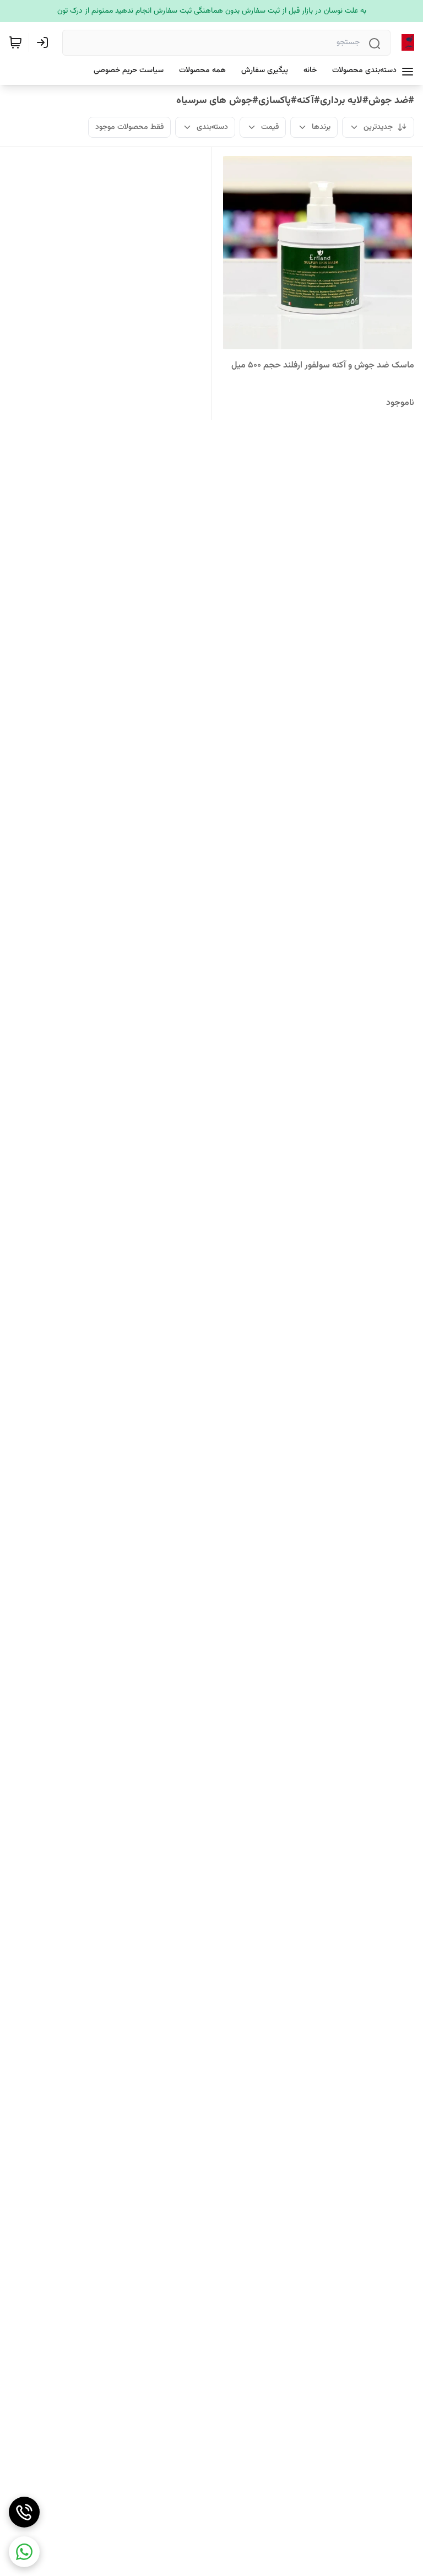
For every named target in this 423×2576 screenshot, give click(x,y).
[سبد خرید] (15, 42)
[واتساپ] (24, 2552)
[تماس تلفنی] (24, 2512)
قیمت (270, 127)
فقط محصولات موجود (129, 127)
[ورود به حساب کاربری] (45, 42)
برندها (321, 127)
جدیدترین (378, 127)
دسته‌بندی (212, 127)
